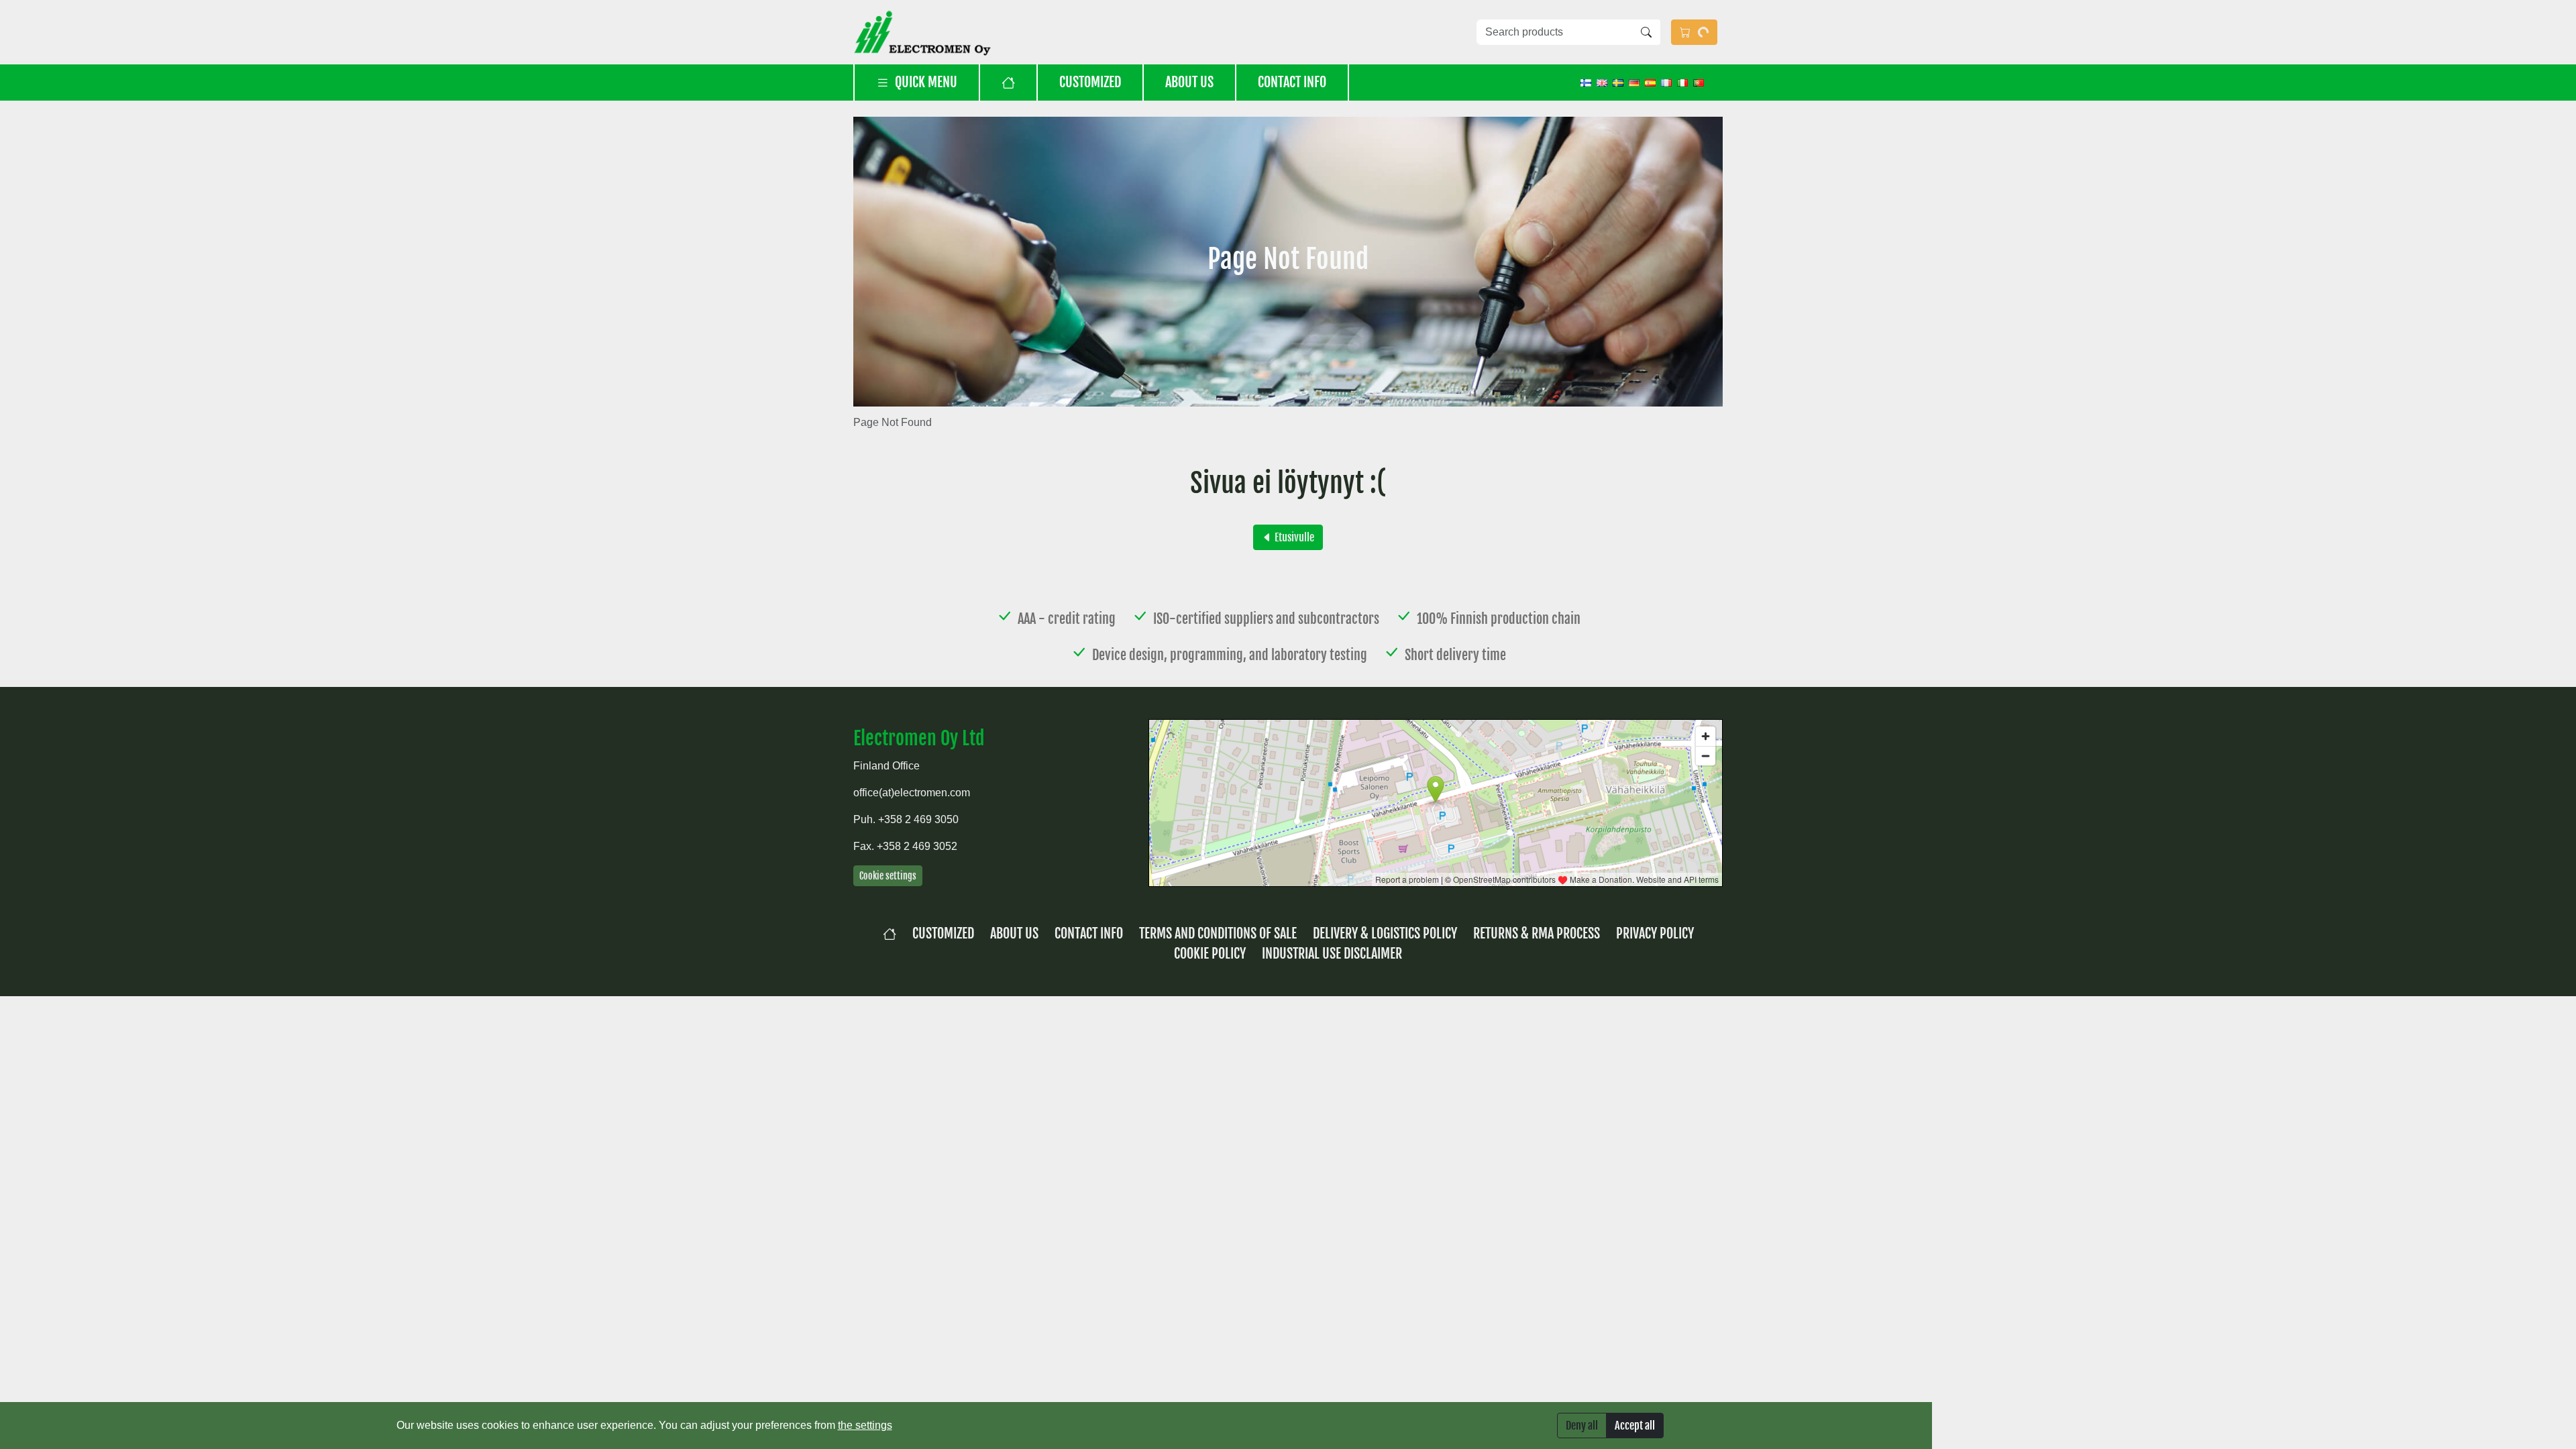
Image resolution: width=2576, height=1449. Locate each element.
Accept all (1635, 1426)
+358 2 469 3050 (918, 819)
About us (1189, 82)
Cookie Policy (1210, 954)
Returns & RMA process (1537, 933)
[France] (1666, 82)
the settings (865, 1425)
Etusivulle (1293, 537)
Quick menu (926, 82)
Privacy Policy (1655, 933)
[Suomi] (1586, 82)
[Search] (1646, 32)
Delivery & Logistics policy (1385, 933)
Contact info (1292, 82)
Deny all (1582, 1426)
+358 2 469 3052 (917, 846)
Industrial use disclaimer (1332, 954)
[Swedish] (1618, 82)
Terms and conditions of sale (1218, 933)
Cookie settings (888, 876)
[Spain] (1650, 82)
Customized (1090, 82)
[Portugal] (1699, 82)
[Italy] (1682, 82)
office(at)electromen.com (912, 793)
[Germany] (1634, 82)
